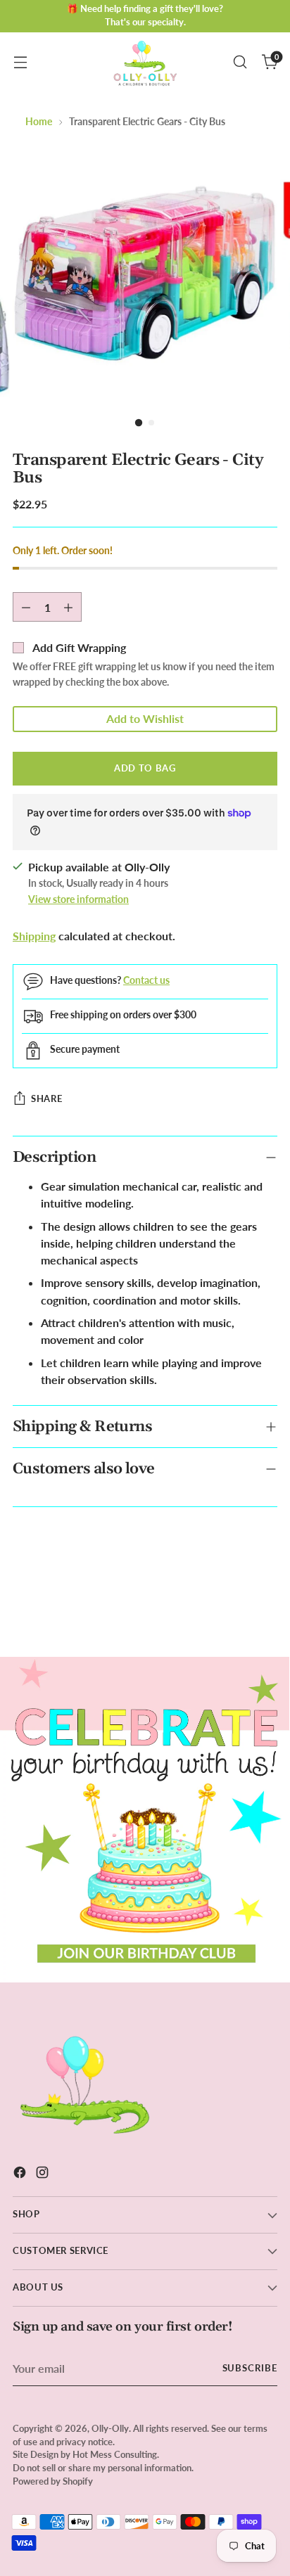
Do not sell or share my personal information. (103, 2468)
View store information (78, 899)
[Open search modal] (240, 62)
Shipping (34, 936)
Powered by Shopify (53, 2481)
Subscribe (250, 2368)
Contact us (146, 980)
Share (46, 1098)
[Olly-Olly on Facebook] (21, 2174)
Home (39, 121)
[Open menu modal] (20, 62)
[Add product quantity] (68, 607)
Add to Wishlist (145, 718)
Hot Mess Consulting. (116, 2455)
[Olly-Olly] (145, 62)
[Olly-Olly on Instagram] (44, 2174)
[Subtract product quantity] (26, 607)
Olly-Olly (110, 2429)
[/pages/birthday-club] (145, 1820)
